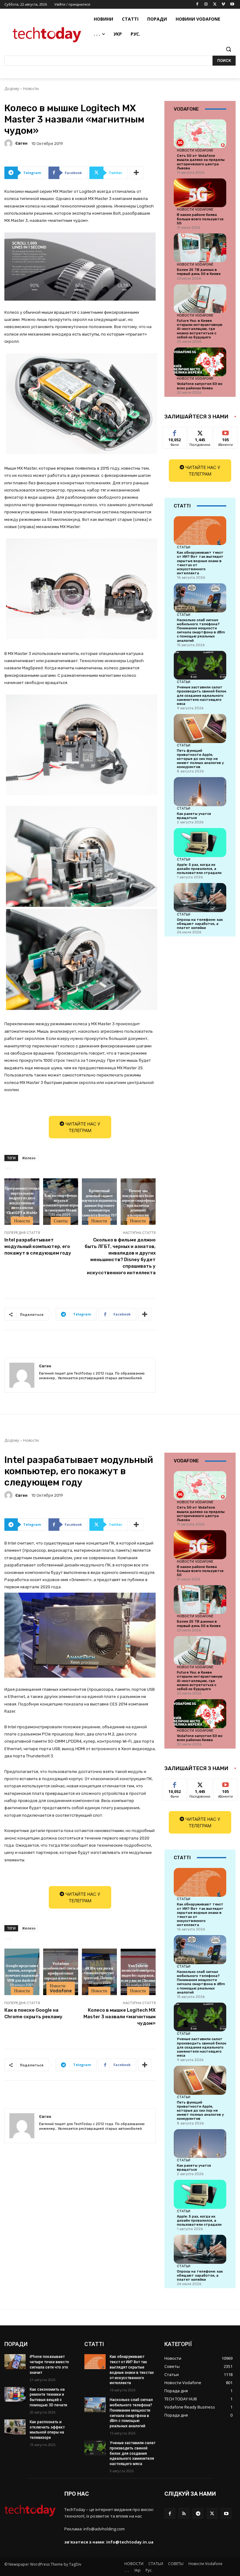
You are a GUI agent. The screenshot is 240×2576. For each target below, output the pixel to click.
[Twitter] (215, 5)
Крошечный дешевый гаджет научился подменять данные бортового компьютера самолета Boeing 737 (99, 1203)
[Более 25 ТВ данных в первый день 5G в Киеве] (200, 248)
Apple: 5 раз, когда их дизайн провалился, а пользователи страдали (199, 869)
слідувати (200, 432)
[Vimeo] (223, 5)
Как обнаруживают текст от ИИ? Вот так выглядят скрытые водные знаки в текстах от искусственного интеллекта (200, 563)
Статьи (184, 547)
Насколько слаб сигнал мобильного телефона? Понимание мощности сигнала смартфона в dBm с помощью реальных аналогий (201, 630)
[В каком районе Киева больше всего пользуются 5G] (200, 193)
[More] (137, 173)
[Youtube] (232, 5)
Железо (29, 1158)
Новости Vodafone (195, 150)
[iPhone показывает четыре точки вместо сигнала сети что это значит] (15, 2362)
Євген (21, 143)
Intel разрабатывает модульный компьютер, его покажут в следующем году (38, 1246)
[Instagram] (206, 5)
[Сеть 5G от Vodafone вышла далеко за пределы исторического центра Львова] (200, 134)
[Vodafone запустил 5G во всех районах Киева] (200, 362)
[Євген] (9, 143)
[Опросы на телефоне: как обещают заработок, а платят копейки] (200, 897)
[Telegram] (198, 2513)
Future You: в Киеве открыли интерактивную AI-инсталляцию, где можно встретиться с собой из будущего (200, 329)
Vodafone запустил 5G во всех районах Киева (200, 386)
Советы (61, 1221)
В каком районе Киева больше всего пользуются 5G (200, 219)
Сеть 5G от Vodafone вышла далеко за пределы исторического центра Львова (201, 162)
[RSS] (184, 2513)
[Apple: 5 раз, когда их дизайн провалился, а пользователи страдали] (200, 842)
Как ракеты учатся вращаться (194, 816)
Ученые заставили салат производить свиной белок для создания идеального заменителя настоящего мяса (202, 696)
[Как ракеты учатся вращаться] (200, 791)
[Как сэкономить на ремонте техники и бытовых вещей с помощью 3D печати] (15, 2394)
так (175, 432)
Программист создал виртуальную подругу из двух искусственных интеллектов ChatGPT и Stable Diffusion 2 (22, 1203)
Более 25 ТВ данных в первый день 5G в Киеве (199, 272)
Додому (12, 89)
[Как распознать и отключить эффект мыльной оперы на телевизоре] (15, 2427)
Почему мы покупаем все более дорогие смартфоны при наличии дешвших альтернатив (138, 1203)
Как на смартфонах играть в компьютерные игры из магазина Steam (61, 1203)
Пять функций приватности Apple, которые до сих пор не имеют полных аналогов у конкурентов (200, 759)
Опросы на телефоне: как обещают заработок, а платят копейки (200, 924)
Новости (31, 89)
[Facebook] (197, 5)
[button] (228, 49)
